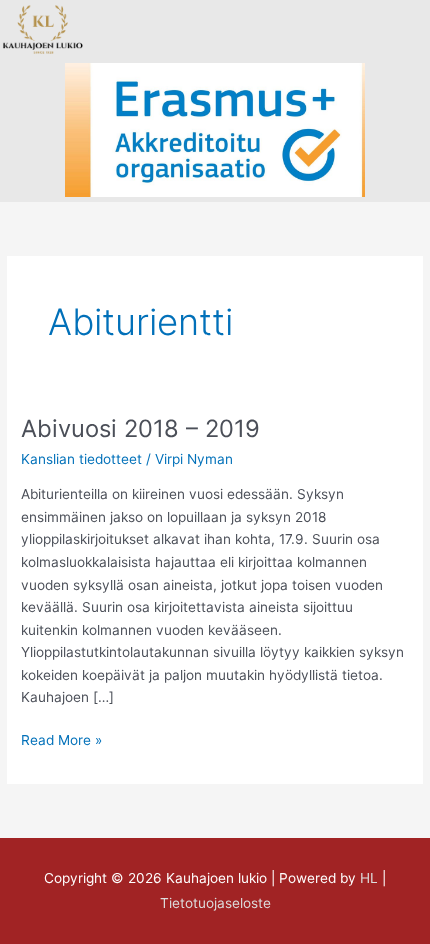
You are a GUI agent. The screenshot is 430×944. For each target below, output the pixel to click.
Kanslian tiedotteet (81, 459)
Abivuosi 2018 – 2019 (140, 428)
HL (369, 878)
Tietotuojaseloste (215, 903)
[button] (180, 29)
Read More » (61, 738)
